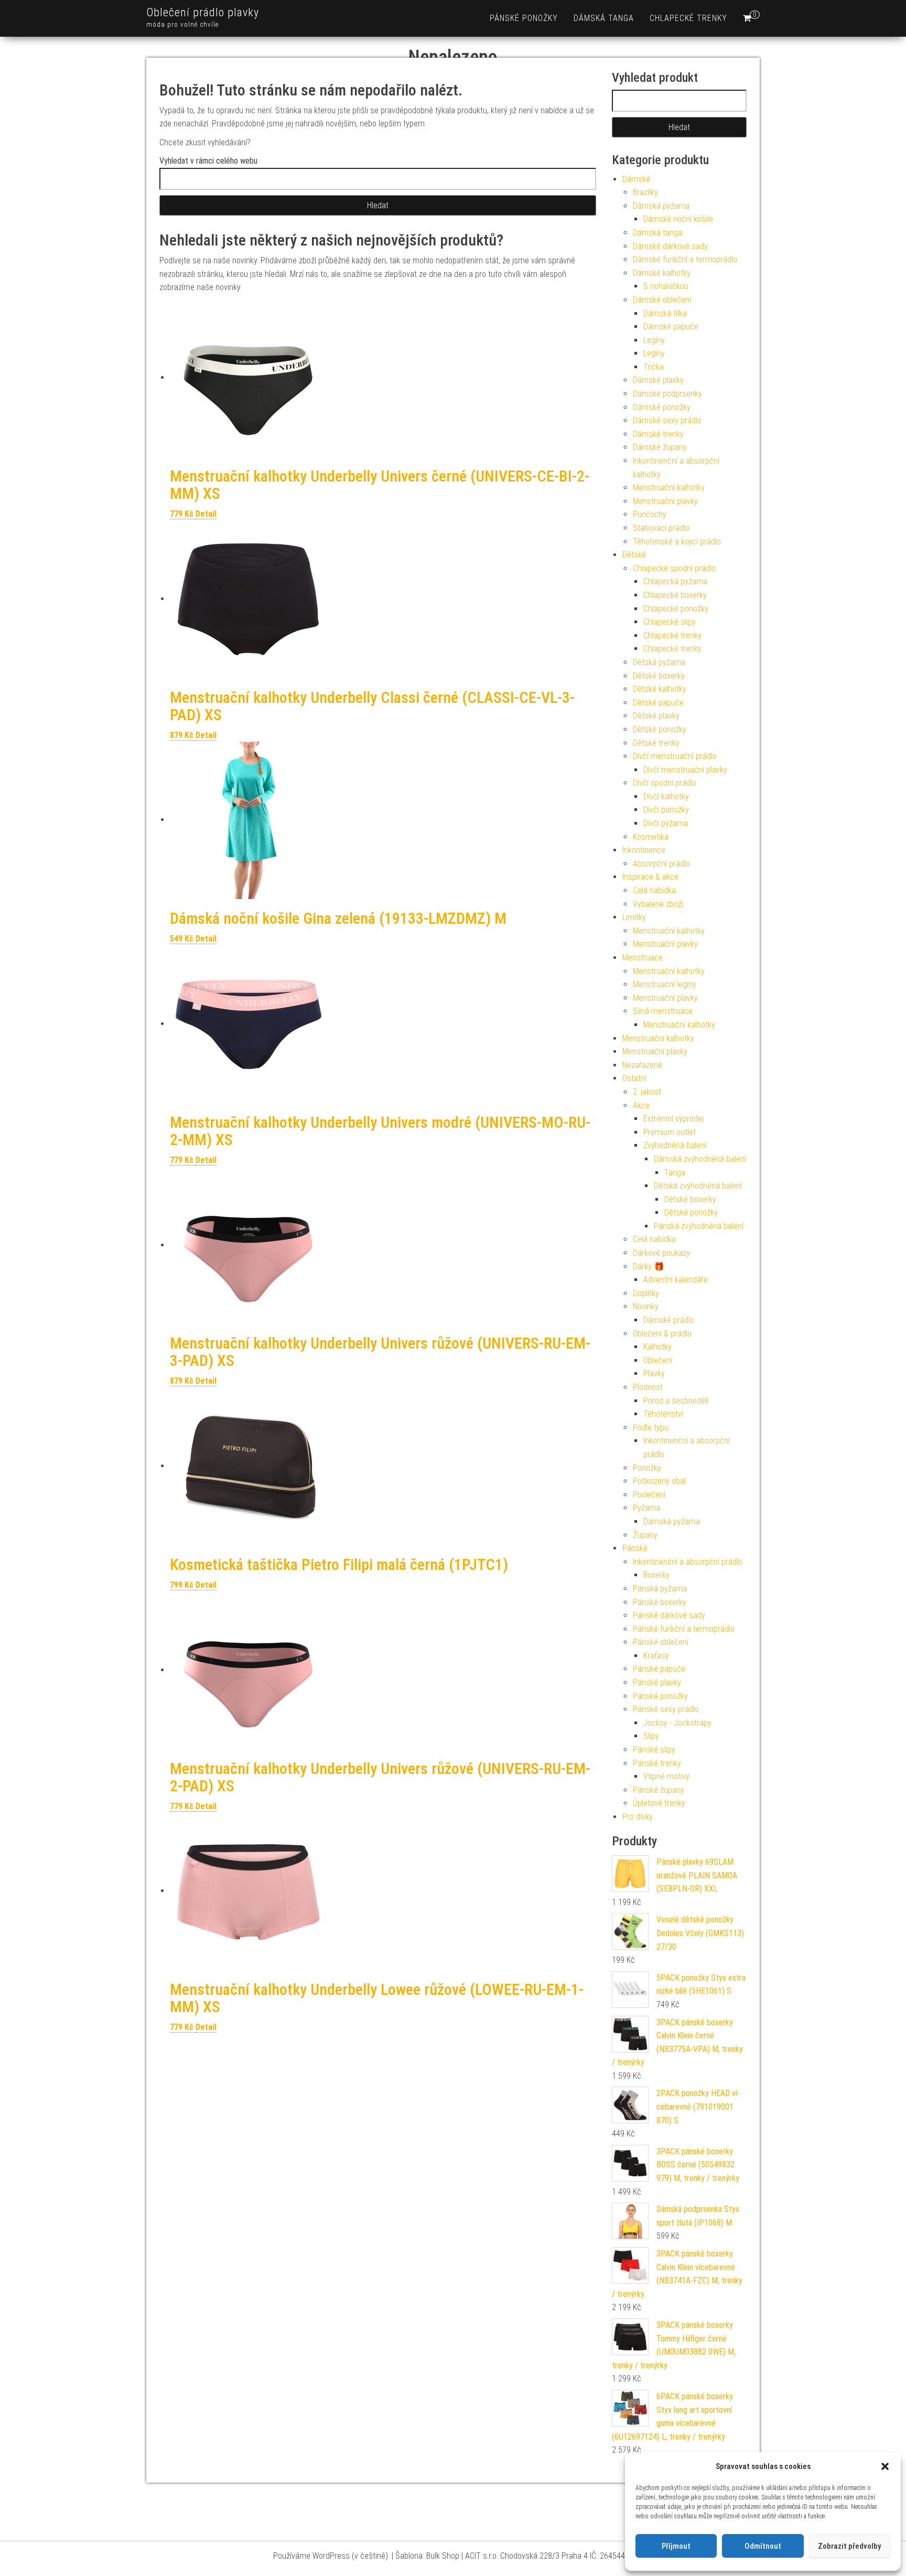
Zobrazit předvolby (849, 2546)
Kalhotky (657, 1347)
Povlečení (649, 1495)
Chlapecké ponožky (676, 609)
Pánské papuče (659, 1669)
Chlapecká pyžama (675, 581)
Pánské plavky (657, 1682)
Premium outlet (670, 1132)
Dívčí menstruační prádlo (675, 756)
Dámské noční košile (678, 219)
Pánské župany (659, 1790)
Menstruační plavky (665, 501)
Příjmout (676, 2546)
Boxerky (656, 1575)
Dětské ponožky (660, 729)
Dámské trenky (658, 434)
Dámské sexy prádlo (667, 420)
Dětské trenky (656, 743)
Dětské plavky (656, 716)
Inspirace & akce (650, 877)
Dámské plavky (658, 380)
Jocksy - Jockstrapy (677, 1723)
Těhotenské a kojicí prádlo (677, 542)
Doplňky (646, 1293)
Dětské (634, 555)
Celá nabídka (654, 890)
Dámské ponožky (662, 407)
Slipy (651, 1736)
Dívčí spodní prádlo (665, 783)
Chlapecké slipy (670, 622)
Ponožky (647, 1468)
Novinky (646, 1306)
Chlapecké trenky (688, 18)
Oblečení (658, 1360)
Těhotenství (663, 1414)
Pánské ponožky (524, 18)
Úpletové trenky (659, 1803)
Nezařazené (642, 1065)
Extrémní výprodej (673, 1119)
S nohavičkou (666, 286)
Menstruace (643, 958)
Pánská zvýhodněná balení (699, 1226)
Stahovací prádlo (661, 528)
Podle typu (651, 1428)
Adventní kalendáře (676, 1280)
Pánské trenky (657, 1763)
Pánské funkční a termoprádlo (684, 1629)
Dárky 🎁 (649, 1266)
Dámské (636, 179)
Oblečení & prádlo (662, 1334)
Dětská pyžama (659, 662)
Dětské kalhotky (660, 689)
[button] (885, 2466)
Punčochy (650, 514)
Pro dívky (638, 1817)
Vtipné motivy (666, 1776)
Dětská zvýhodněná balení (698, 1186)
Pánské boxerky (660, 1602)
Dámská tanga (604, 18)
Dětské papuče (658, 703)
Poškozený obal (659, 1481)
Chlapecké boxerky (675, 595)
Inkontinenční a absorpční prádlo (688, 1562)
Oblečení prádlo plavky (203, 12)
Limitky (634, 917)
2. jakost (647, 1092)
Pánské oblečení (661, 1642)
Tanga (675, 1173)
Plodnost (648, 1387)
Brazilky (645, 192)
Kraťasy (656, 1656)
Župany (645, 1535)
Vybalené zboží (658, 904)
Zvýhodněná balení (675, 1145)
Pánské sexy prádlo (666, 1709)
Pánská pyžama (660, 1589)
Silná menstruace (663, 1011)
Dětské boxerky (659, 676)
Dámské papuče (671, 327)
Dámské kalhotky (662, 273)
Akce (641, 1105)
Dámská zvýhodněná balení (700, 1159)
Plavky (654, 1373)
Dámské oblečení (662, 300)
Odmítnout (763, 2546)
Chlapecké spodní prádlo (674, 568)
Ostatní (634, 1078)
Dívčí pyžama (666, 823)
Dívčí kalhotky (666, 797)
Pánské (635, 1548)
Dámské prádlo (669, 1320)
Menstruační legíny (665, 984)
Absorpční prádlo (661, 864)
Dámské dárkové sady (670, 246)
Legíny (654, 340)
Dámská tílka (665, 313)
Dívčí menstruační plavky (685, 770)
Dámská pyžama (661, 206)
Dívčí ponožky (666, 810)
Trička (654, 367)
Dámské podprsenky (667, 394)
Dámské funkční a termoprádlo (685, 259)
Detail (206, 514)
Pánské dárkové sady (669, 1615)
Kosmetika (651, 837)
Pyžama (646, 1508)
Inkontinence (644, 850)
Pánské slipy (654, 1750)
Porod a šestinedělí (676, 1401)
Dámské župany (660, 447)
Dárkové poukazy (661, 1253)
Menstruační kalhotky (669, 488)
